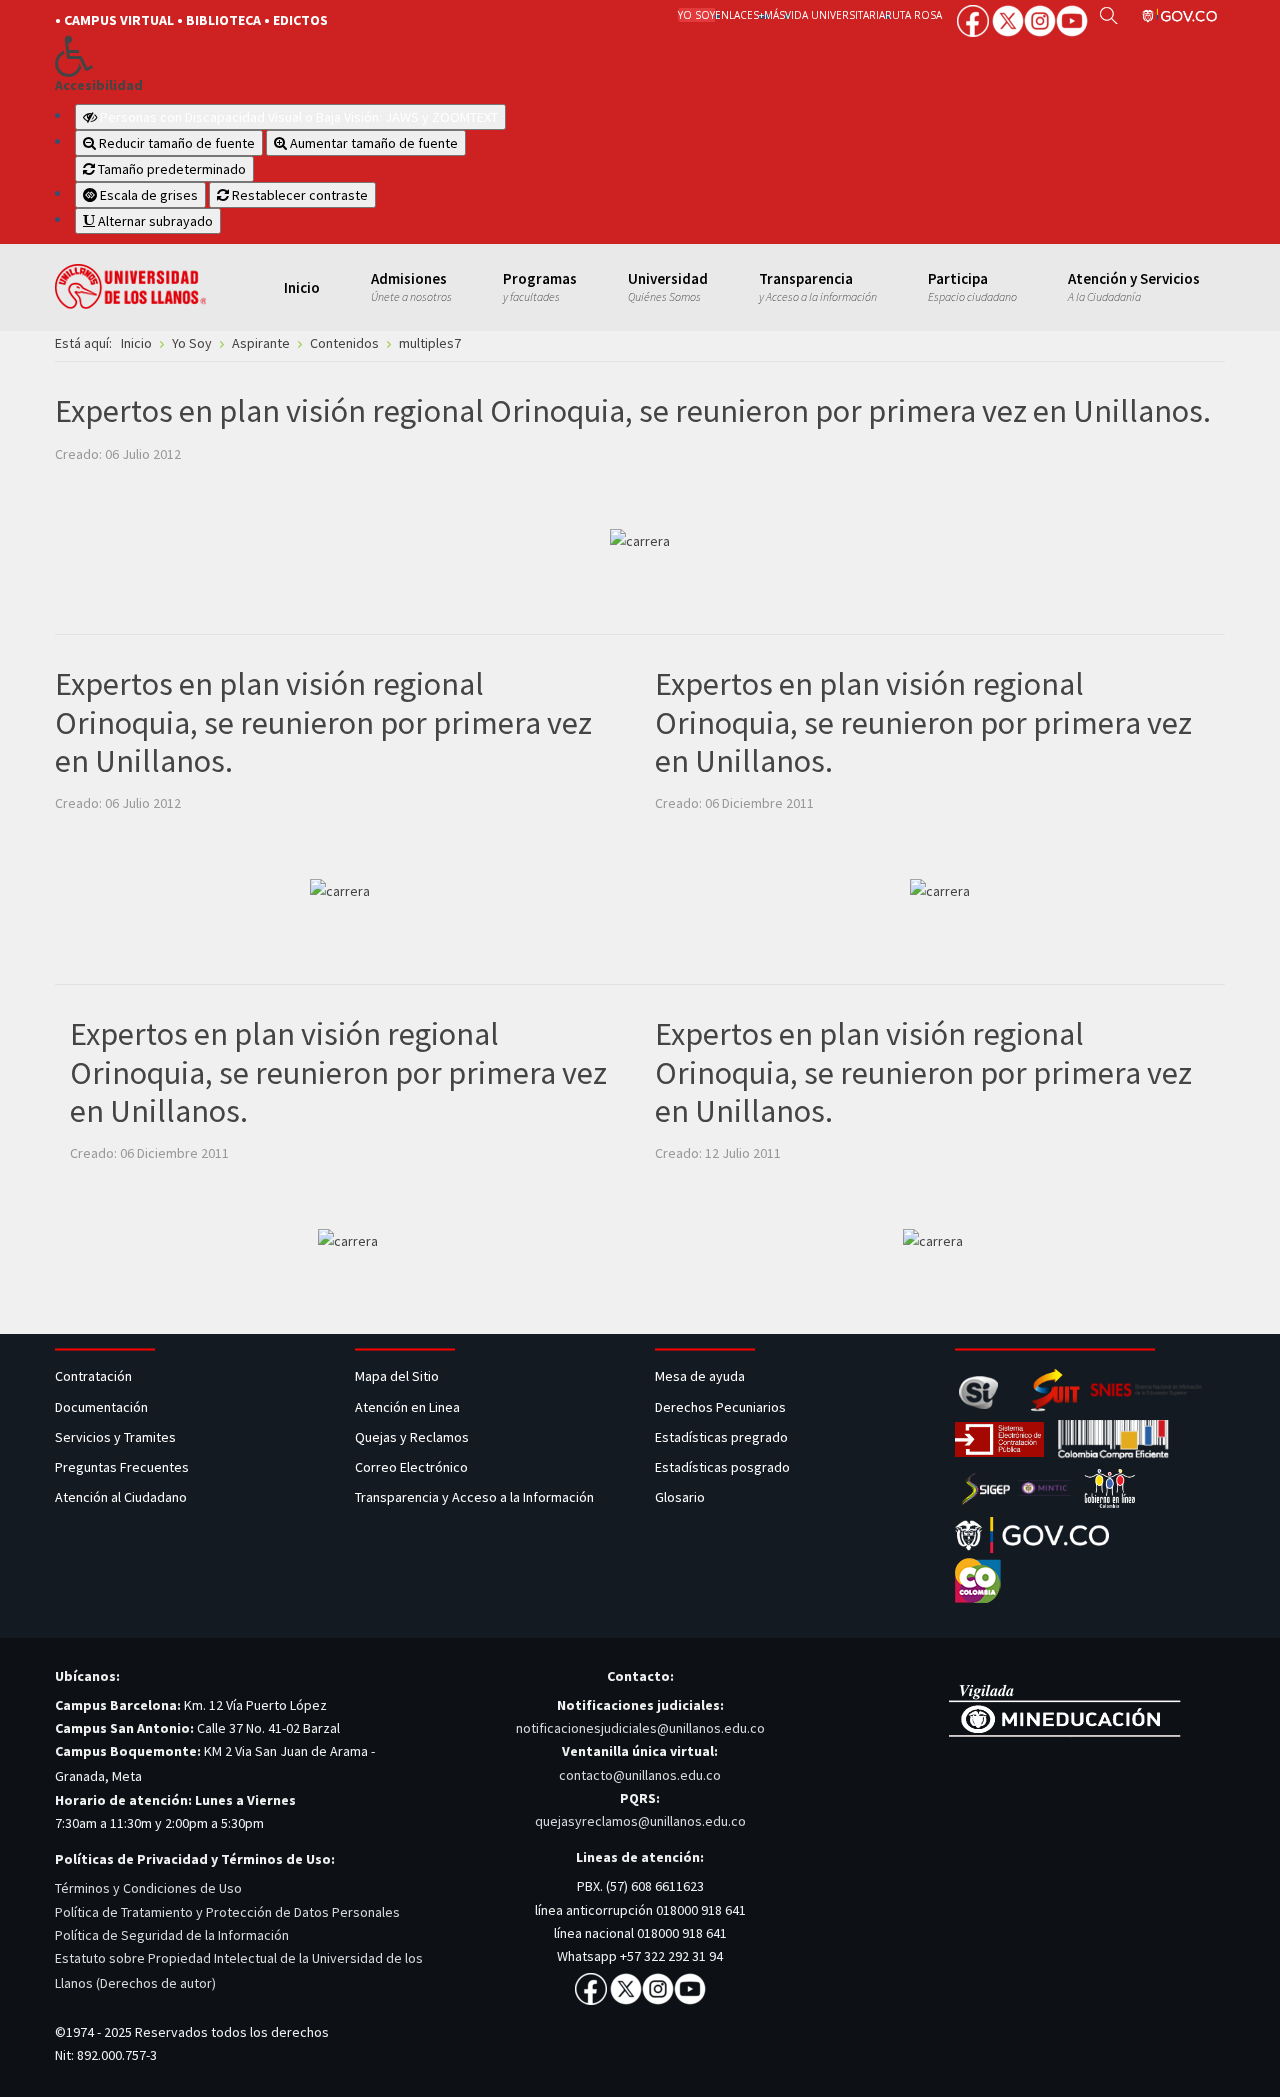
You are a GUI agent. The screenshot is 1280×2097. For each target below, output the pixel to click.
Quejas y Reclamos (413, 1437)
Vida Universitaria (835, 15)
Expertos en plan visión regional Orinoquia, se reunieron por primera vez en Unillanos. (633, 411)
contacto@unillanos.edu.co (640, 1775)
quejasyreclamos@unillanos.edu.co (640, 1821)
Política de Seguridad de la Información (172, 1935)
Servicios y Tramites (117, 1437)
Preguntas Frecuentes (122, 1467)
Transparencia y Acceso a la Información (474, 1497)
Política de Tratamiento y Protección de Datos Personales (227, 1912)
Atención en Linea (407, 1407)
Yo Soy (696, 15)
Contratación (95, 1376)
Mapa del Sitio (398, 1376)
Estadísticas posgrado (722, 1467)
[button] (332, 56)
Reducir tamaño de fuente (175, 143)
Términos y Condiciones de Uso (148, 1888)
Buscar (1108, 15)
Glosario (681, 1497)
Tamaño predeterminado (170, 169)
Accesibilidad (99, 85)
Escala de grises (147, 195)
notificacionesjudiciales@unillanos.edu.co (640, 1728)
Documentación (101, 1407)
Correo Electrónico (414, 1467)
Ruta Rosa (913, 15)
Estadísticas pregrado (721, 1437)
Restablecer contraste (298, 195)
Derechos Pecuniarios (720, 1407)
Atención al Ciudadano (121, 1497)
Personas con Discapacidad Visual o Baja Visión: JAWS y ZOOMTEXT (299, 117)
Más (774, 15)
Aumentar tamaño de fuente (372, 143)
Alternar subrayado (154, 221)
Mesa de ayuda (700, 1376)
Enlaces (737, 15)
